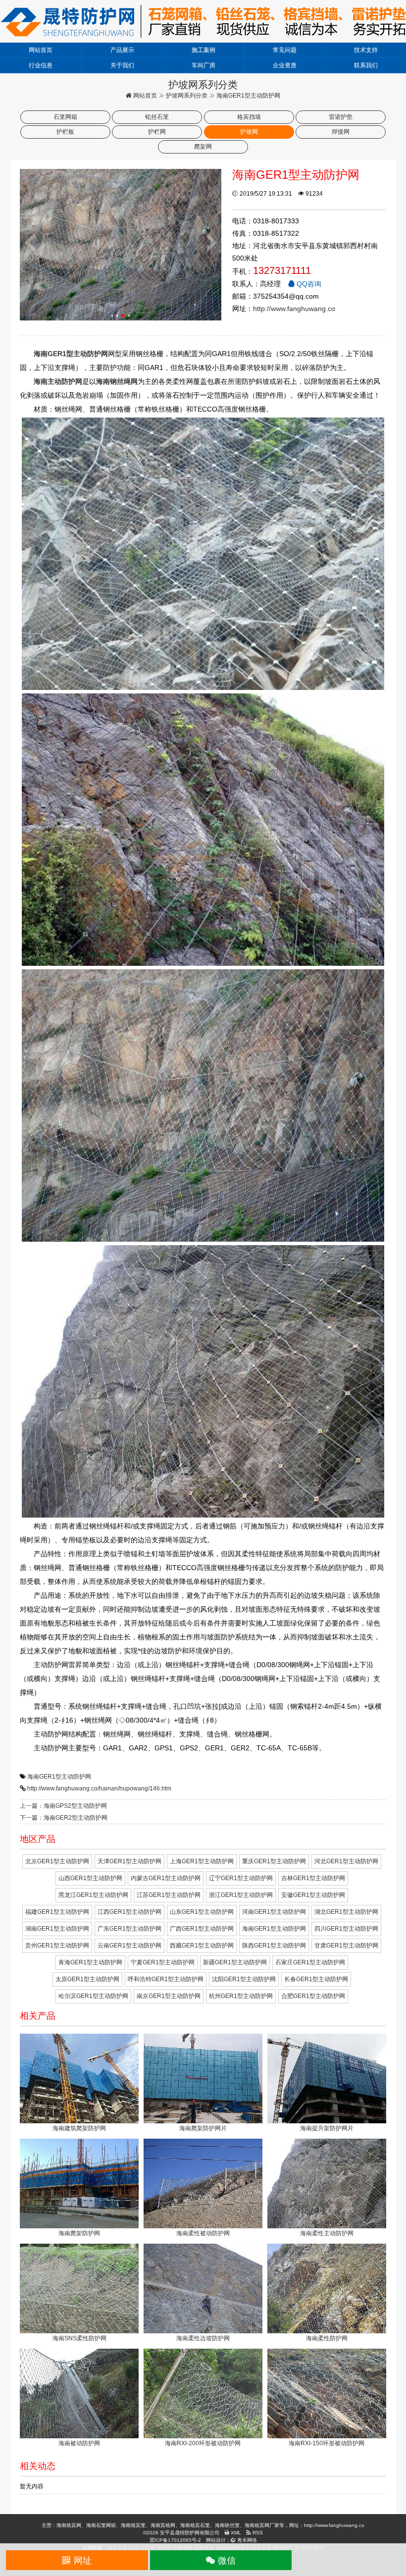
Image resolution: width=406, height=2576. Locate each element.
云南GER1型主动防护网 (129, 1945)
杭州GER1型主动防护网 (241, 1996)
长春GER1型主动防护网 (316, 1979)
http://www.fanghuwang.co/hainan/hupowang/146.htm (99, 1788)
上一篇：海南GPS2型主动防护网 (63, 1806)
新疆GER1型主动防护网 (235, 1962)
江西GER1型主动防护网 (129, 1912)
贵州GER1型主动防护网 (57, 1945)
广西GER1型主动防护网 (202, 1929)
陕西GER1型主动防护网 (274, 1945)
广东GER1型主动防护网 (129, 1929)
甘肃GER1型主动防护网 (346, 1945)
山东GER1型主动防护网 (202, 1912)
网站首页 (41, 50)
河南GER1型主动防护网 (274, 1912)
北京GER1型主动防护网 (57, 1861)
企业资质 (285, 65)
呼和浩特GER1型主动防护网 (166, 1979)
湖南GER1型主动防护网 (57, 1929)
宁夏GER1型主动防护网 (163, 1962)
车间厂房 (203, 65)
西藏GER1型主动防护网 (202, 1945)
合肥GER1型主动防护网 (313, 1996)
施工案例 (203, 50)
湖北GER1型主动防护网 (346, 1912)
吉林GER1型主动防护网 (313, 1878)
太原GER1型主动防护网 (87, 1979)
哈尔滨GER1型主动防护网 (93, 1996)
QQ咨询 (308, 284)
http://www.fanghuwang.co (294, 309)
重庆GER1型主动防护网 (274, 1861)
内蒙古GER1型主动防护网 (166, 1878)
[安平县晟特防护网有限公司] (203, 21)
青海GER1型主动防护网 (90, 1962)
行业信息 (41, 65)
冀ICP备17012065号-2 (175, 2540)
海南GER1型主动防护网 (59, 1777)
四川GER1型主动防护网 (346, 1929)
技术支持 (366, 50)
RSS (257, 2533)
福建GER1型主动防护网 (57, 1912)
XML (235, 2533)
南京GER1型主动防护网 (169, 1996)
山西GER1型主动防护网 (90, 1878)
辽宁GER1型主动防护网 (241, 1878)
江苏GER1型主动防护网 (169, 1895)
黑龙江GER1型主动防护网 (93, 1895)
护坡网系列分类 (187, 96)
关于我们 (122, 65)
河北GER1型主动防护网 (346, 1861)
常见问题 (285, 50)
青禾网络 (246, 2540)
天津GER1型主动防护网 (129, 1861)
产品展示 (122, 50)
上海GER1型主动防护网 (202, 1861)
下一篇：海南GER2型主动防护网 (64, 1818)
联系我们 (366, 65)
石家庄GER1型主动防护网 (310, 1962)
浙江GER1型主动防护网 (241, 1895)
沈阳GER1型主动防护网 (244, 1979)
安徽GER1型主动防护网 (313, 1895)
